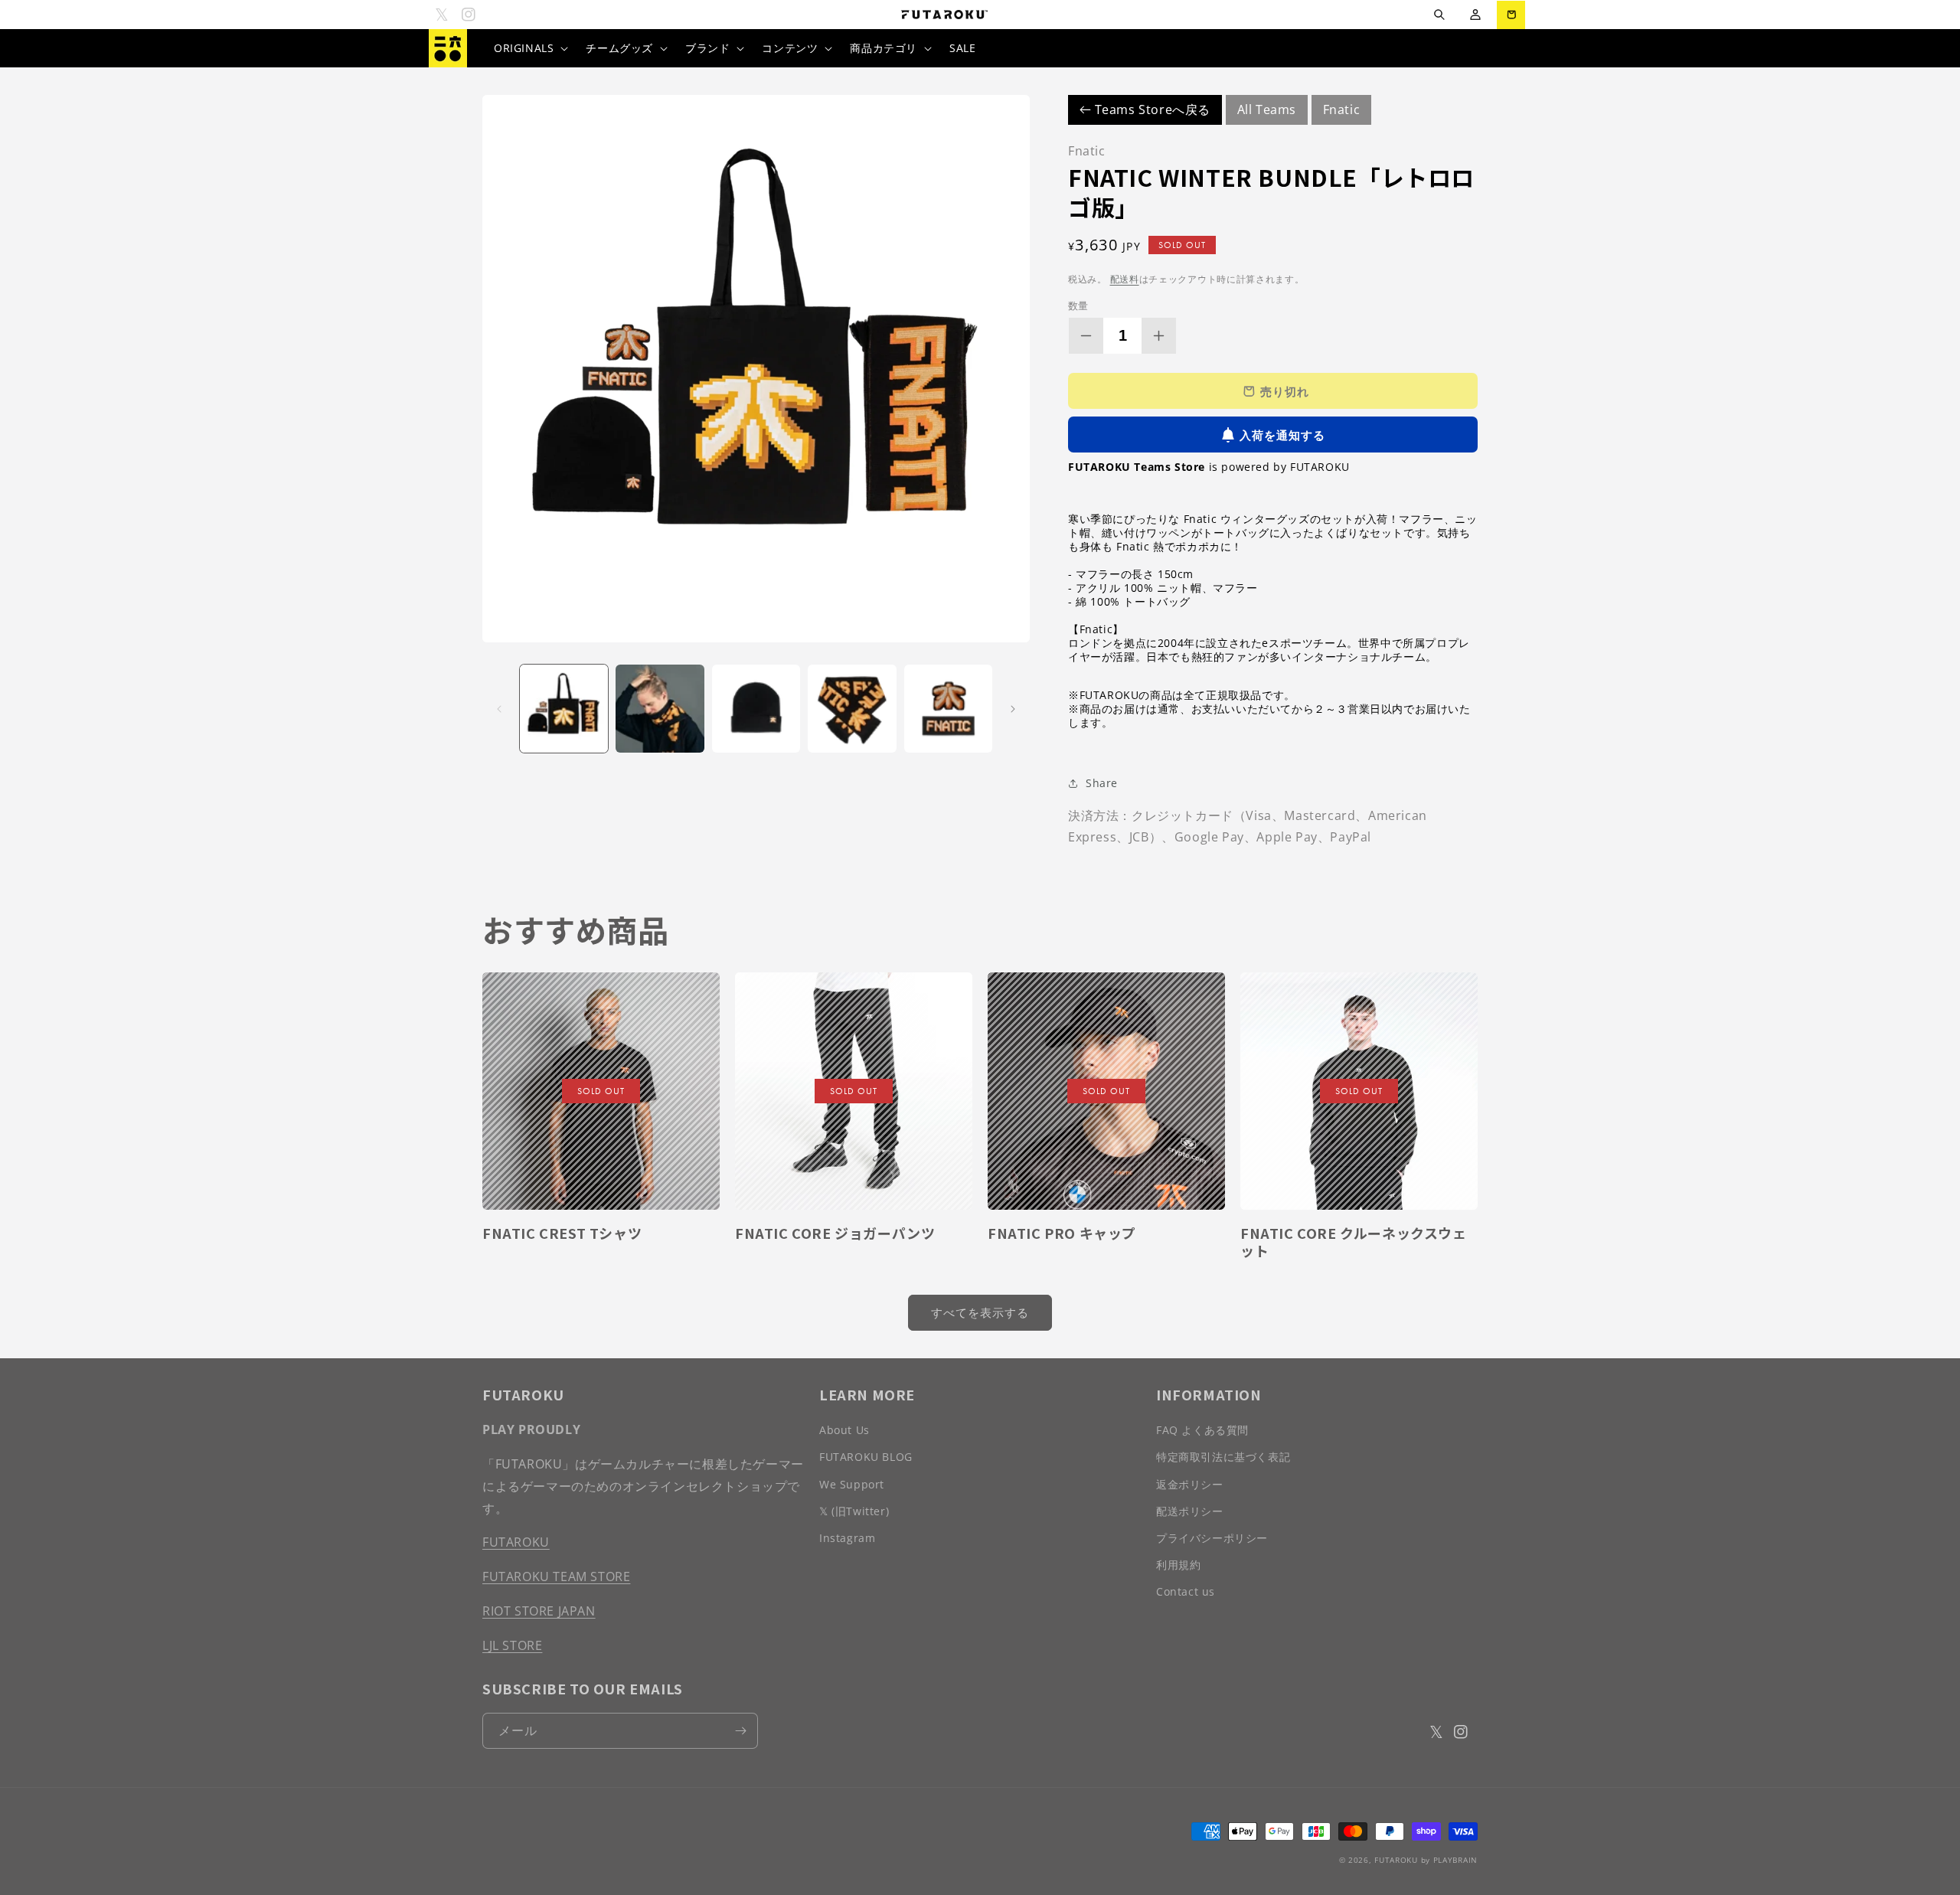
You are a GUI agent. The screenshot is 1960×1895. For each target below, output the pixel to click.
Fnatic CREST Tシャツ (562, 1233)
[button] (1439, 15)
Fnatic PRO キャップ (1062, 1233)
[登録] (740, 1731)
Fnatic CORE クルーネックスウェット (1354, 1242)
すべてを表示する (980, 1312)
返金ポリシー (1190, 1484)
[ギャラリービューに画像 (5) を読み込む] (948, 709)
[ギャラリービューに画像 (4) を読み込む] (852, 709)
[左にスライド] (499, 709)
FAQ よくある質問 (1202, 1430)
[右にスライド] (1013, 709)
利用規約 (1178, 1565)
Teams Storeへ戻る (1151, 109)
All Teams (1267, 109)
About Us (844, 1430)
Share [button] (1102, 783)
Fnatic (1342, 109)
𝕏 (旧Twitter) (854, 1511)
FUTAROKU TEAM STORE (556, 1576)
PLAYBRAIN (1455, 1860)
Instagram (847, 1538)
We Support (852, 1484)
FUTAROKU (516, 1542)
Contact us (1186, 1591)
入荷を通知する (1282, 435)
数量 (1078, 305)
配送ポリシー (1190, 1511)
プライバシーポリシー (1212, 1538)
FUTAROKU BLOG (866, 1457)
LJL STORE (512, 1645)
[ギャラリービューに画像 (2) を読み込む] (660, 709)
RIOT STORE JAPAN (539, 1611)
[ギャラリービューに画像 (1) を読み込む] (564, 709)
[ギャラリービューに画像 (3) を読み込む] (756, 709)
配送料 (1125, 279)
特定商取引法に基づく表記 (1223, 1457)
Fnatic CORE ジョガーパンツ (835, 1233)
